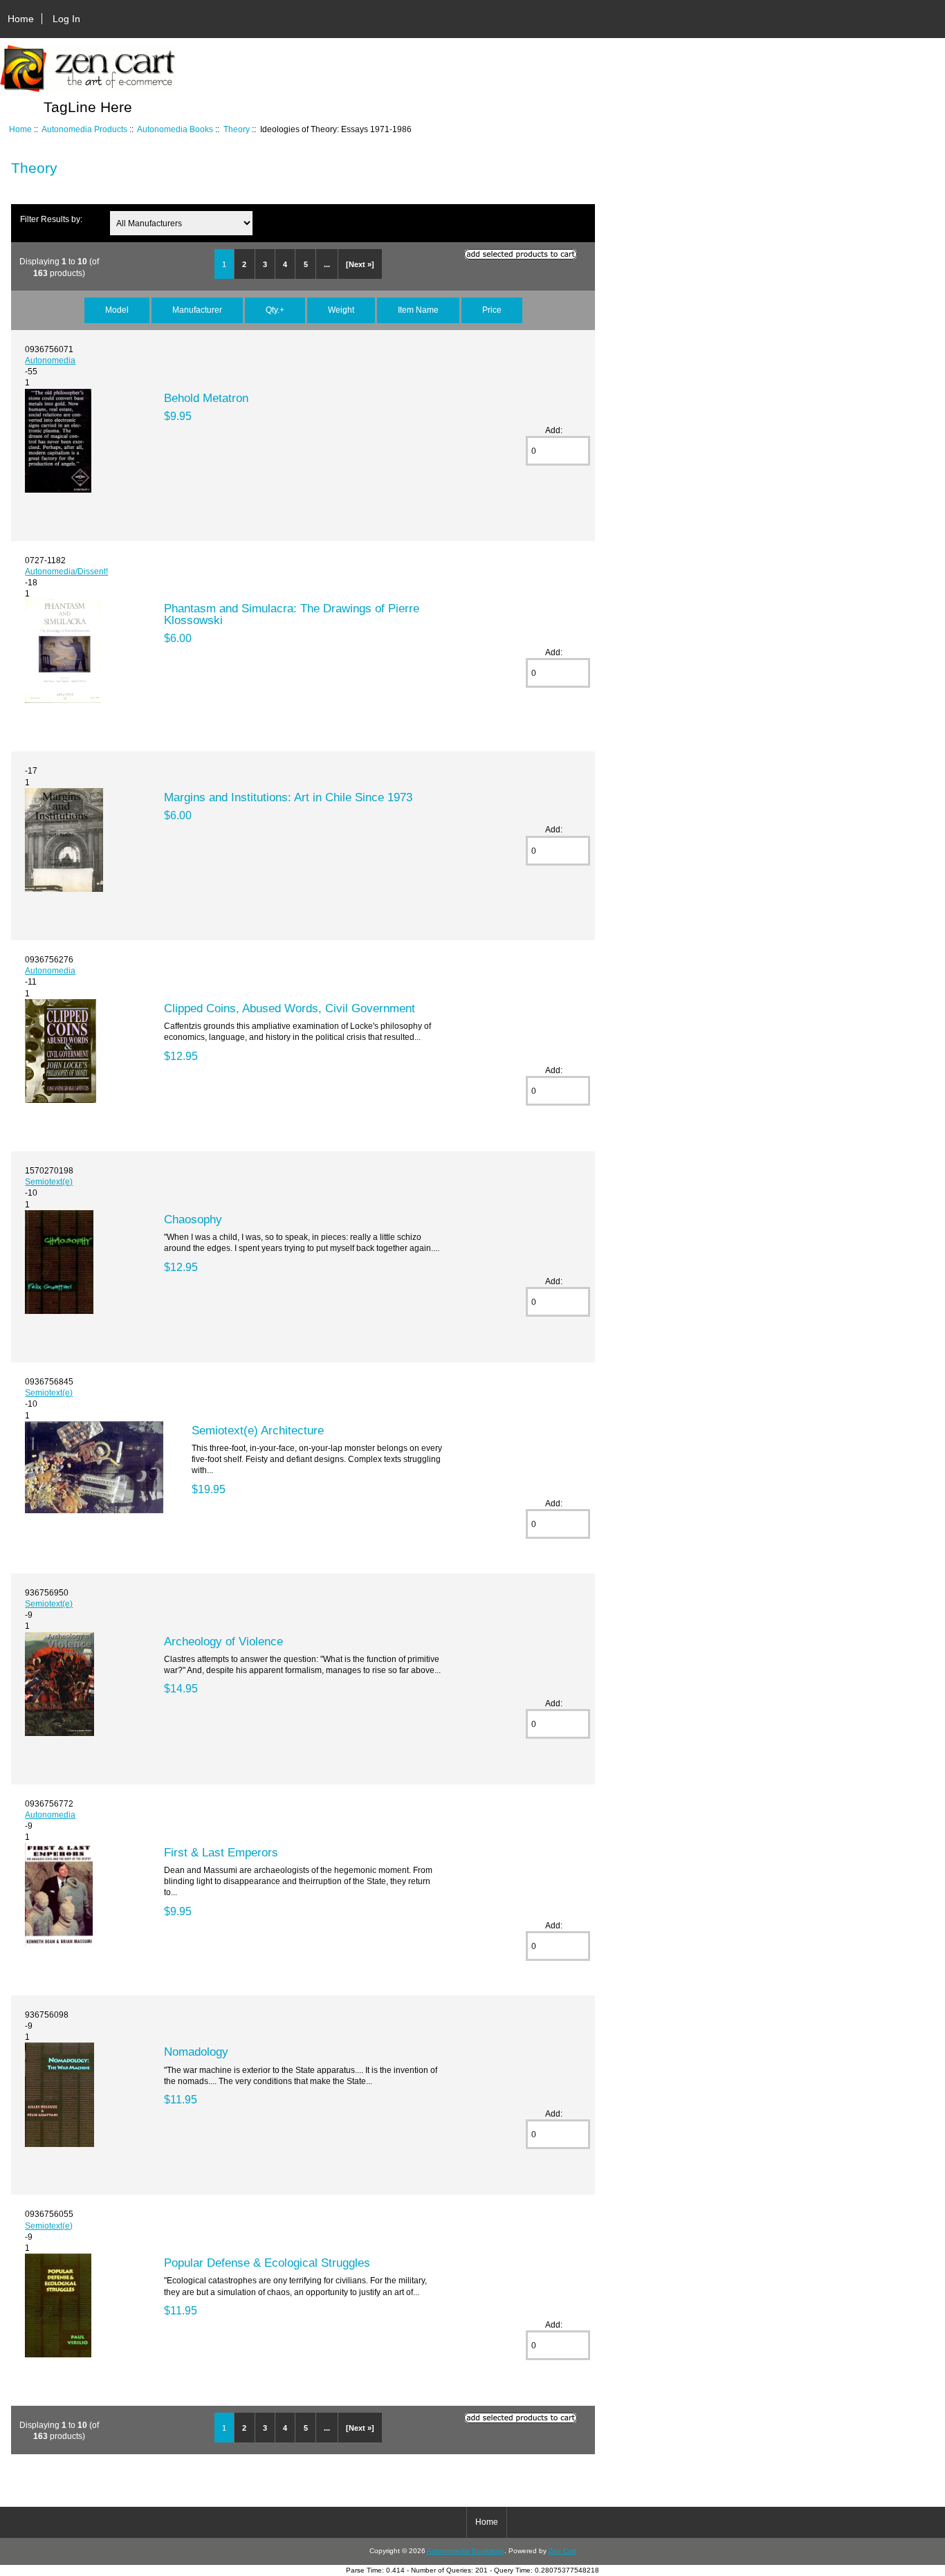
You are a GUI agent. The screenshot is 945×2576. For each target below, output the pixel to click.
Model (117, 310)
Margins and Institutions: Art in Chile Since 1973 (288, 797)
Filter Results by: (51, 219)
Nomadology (196, 2052)
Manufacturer (197, 310)
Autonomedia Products (84, 129)
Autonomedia (50, 360)
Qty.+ (275, 310)
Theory (237, 129)
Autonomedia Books (175, 129)
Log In (66, 19)
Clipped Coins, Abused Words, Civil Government (290, 1008)
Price (492, 310)
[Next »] (360, 264)
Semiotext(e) (49, 1181)
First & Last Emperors (221, 1852)
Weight (341, 310)
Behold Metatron (206, 398)
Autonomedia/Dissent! (66, 571)
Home (21, 19)
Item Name (418, 310)
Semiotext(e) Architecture (258, 1430)
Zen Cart (562, 2551)
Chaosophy (193, 1219)
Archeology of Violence (223, 1641)
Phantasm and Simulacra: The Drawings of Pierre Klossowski (292, 614)
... (327, 264)
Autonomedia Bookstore (466, 2551)
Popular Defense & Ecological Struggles (267, 2263)
